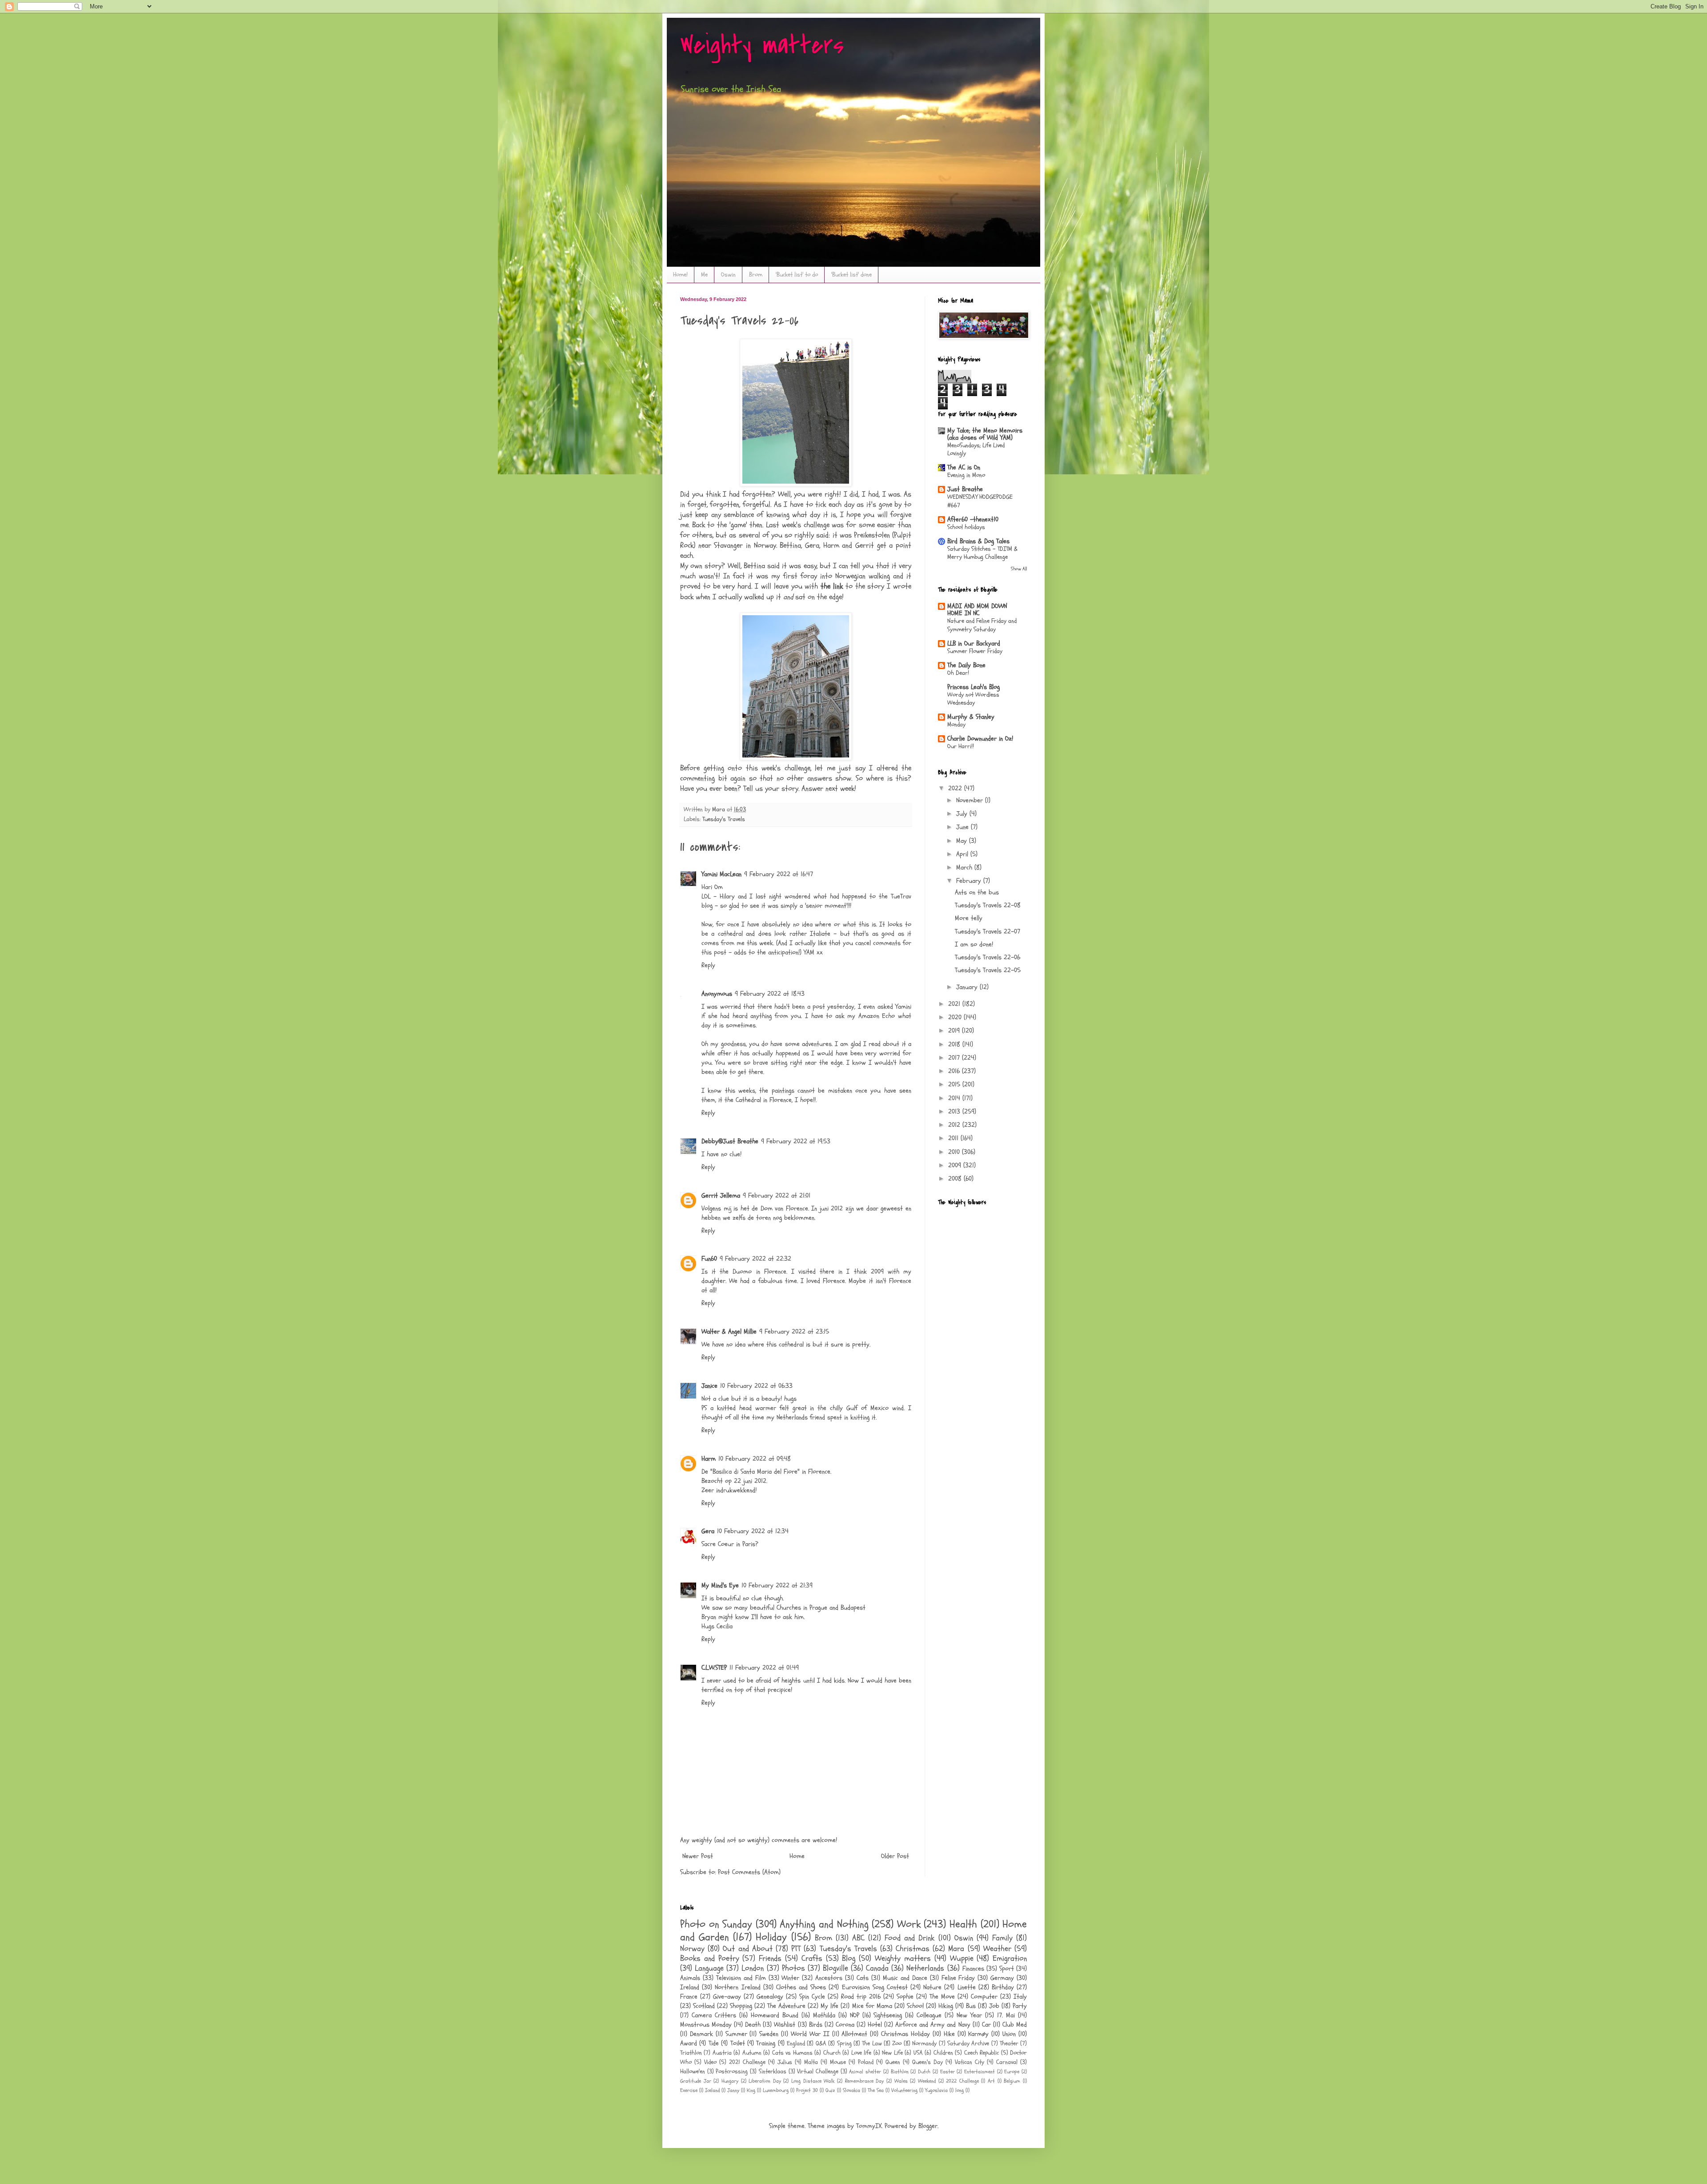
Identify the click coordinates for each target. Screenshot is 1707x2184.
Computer (984, 1997)
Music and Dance (905, 1978)
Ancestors (829, 1978)
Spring (844, 2044)
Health (963, 1924)
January (968, 987)
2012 (955, 1125)
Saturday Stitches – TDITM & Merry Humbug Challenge (982, 553)
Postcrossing (732, 2072)
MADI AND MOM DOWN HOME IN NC (977, 610)
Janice (709, 1386)
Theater (1009, 2044)
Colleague (929, 2015)
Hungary (730, 2081)
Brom (756, 275)
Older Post (895, 1856)
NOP (855, 2015)
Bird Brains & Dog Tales (978, 541)
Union (1009, 2034)
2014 (955, 1098)
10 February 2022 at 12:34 (753, 1531)
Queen (893, 2062)
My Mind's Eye (720, 1585)
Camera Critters (714, 2015)
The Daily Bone (966, 665)
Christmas (913, 1949)
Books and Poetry (710, 1958)
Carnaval (1007, 2062)
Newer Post (698, 1856)
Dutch (924, 2072)
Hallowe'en (693, 2072)
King (751, 2090)
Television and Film (741, 1978)
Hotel (875, 2025)
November (971, 800)
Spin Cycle (812, 1997)
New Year (969, 2015)
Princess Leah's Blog (974, 687)
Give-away (727, 1997)
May (963, 841)
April (963, 854)
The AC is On (964, 467)
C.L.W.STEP (714, 1668)
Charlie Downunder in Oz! (980, 739)
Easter (948, 2072)
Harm (709, 1459)
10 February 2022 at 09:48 (755, 1459)
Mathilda (824, 2015)
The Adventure (786, 2006)
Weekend (927, 2081)
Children (943, 2053)
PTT (796, 1949)
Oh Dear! (958, 673)
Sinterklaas (773, 2072)
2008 (956, 1179)
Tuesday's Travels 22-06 (988, 957)
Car (986, 2025)
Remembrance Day (865, 2081)
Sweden (769, 2034)
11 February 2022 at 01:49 (764, 1668)
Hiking (946, 2006)
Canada (877, 1968)
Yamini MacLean (721, 874)
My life (829, 2006)
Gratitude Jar (696, 2081)
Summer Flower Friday (975, 651)
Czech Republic (982, 2053)
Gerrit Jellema (721, 1196)
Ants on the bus (977, 892)
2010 (955, 1152)
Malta (811, 2062)
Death (753, 2025)
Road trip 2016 (861, 1997)
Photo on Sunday (716, 1924)
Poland (866, 2062)
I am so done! (974, 944)
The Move (942, 1997)
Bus (971, 2006)
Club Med (1015, 2025)
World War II (810, 2034)
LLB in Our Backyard (974, 643)
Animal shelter (865, 2072)
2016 (955, 1071)
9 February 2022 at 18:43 (770, 994)
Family (1002, 1938)
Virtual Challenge (818, 2072)
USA (918, 2053)
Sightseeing (888, 2015)
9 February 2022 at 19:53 (796, 1141)
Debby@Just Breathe (730, 1141)
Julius (785, 2062)
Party (1020, 2006)
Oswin (728, 275)
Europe (1012, 2072)
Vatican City (970, 2062)
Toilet (738, 2043)
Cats (863, 1978)
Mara (956, 1949)
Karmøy (978, 2034)
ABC (858, 1938)
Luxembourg (776, 2090)
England (796, 2044)
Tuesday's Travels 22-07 (988, 932)
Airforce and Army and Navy (933, 2025)
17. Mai (1006, 2015)
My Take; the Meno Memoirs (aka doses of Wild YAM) (985, 434)
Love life (861, 2053)
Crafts (812, 1958)
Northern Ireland (737, 1987)
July (963, 814)
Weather (997, 1949)
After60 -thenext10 (973, 519)
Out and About (747, 1949)
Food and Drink (910, 1938)
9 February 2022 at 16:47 (779, 874)
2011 (954, 1138)
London (753, 1968)
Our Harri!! (961, 746)
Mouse (838, 2062)
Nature (932, 1987)
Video (710, 2062)
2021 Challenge (747, 2062)
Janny (733, 2090)
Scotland (704, 2006)
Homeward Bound (775, 2015)
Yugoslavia (936, 2090)
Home (797, 1856)
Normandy (924, 2044)
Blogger (928, 2126)
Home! (680, 275)
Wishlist (785, 2025)
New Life (892, 2053)
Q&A (821, 2044)
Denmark (701, 2034)
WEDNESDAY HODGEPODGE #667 (980, 501)
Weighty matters (762, 46)
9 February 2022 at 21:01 (777, 1196)
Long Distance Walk (813, 2081)
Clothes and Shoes (801, 1987)
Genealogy (770, 1997)
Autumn (752, 2053)
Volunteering (904, 2090)
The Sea (876, 2090)
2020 (956, 1017)
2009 (956, 1165)
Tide (714, 2043)
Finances (973, 1969)
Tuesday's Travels (724, 819)
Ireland (690, 1987)
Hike (949, 2034)
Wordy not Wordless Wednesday (973, 699)
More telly (969, 918)
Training (766, 2043)
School (915, 2006)
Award (689, 2043)
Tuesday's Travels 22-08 (988, 905)
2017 (955, 1058)
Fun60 (709, 1259)
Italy (1020, 1997)
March (965, 868)
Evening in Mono (966, 475)
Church (832, 2053)
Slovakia (851, 2090)
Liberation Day (765, 2081)
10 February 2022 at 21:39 (777, 1585)
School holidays (966, 527)
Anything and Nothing (824, 1924)
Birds (816, 2025)
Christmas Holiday (906, 2034)
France (689, 1997)
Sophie (905, 1997)
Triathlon (691, 2053)
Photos (793, 1968)
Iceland (712, 2090)
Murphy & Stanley (971, 717)
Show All (1019, 569)
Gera (708, 1531)
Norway (692, 1949)
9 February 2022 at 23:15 (794, 1332)
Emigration (1010, 1958)
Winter (790, 1978)
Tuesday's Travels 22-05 (988, 970)
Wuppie (962, 1958)
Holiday (771, 1937)
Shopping (741, 2006)
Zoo (897, 2044)
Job (994, 2006)
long (960, 2090)
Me (704, 275)
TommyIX (869, 2126)
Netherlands (925, 1968)
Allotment (854, 2034)
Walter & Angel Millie (729, 1332)
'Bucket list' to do (797, 275)
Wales (901, 2081)
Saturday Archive (968, 2044)
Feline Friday (958, 1978)
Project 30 (807, 2090)
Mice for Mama (872, 2006)
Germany (1002, 1978)
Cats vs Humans (792, 2053)
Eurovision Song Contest (875, 1987)
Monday (956, 724)
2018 (955, 1044)
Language (709, 1968)
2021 (955, 1004)
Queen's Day (928, 2062)
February (970, 881)
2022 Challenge (962, 2081)
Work (909, 1924)
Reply (708, 965)
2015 (955, 1084)
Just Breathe (965, 489)
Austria (722, 2053)
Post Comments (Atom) (749, 1872)
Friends (770, 1958)
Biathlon (900, 2072)
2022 (956, 788)
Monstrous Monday (706, 2025)
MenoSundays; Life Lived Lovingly (976, 449)
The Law (872, 2044)
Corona (845, 2025)
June (964, 827)
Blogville (835, 1968)
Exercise (689, 2090)
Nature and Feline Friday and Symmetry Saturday (982, 625)
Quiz (830, 2090)
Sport (1007, 1969)
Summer (736, 2034)
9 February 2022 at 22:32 (755, 1259)
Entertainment (980, 2072)
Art (991, 2081)
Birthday (1003, 1987)
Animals (690, 1978)
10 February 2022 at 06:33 (756, 1386)
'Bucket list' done (851, 275)
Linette (967, 1987)
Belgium (1012, 2081)
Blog (849, 1958)
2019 (955, 1031)
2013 (955, 1112)
